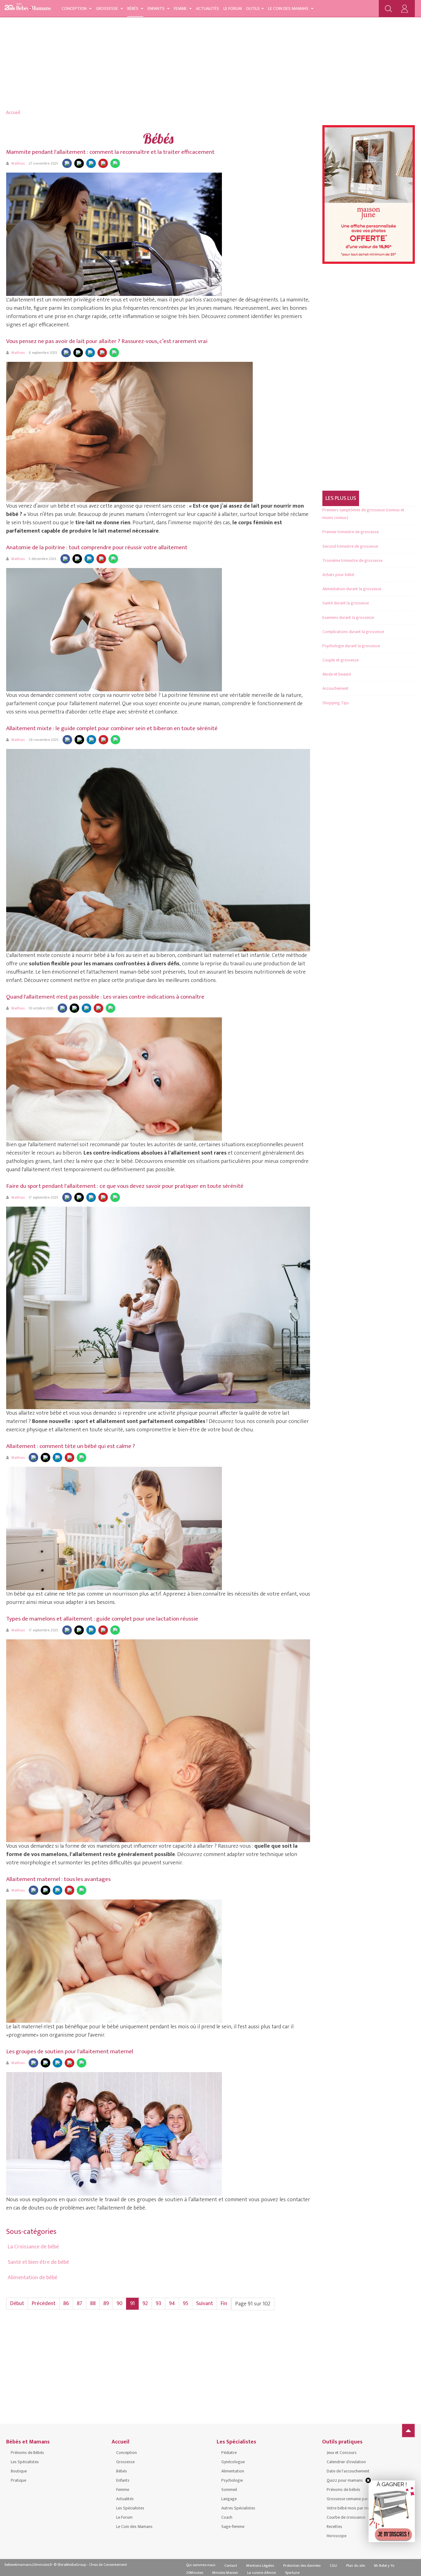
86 (66, 2304)
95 (186, 2304)
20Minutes (195, 2573)
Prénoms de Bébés (27, 2453)
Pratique (18, 2480)
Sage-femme (233, 2527)
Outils (253, 8)
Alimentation (233, 2471)
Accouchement (335, 688)
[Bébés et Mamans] (28, 8)
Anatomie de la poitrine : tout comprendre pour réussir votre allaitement (97, 548)
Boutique (19, 2471)
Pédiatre (229, 2453)
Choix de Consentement (108, 2565)
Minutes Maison (225, 2573)
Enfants (157, 8)
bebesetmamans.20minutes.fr (29, 2565)
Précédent (44, 2304)
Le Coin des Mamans (289, 8)
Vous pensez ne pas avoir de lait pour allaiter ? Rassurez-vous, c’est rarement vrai (107, 341)
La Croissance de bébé (33, 2247)
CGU (333, 2566)
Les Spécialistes (25, 2462)
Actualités (208, 8)
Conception (75, 8)
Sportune (292, 2573)
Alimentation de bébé (33, 2278)
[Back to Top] (408, 2431)
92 (145, 2304)
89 (106, 2304)
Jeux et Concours (342, 2453)
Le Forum (233, 8)
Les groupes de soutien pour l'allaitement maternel (70, 2052)
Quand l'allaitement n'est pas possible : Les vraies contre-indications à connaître (105, 997)
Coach (227, 2517)
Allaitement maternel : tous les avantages (58, 1879)
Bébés (133, 8)
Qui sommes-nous (201, 2565)
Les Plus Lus (341, 498)
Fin (224, 2304)
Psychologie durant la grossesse (351, 646)
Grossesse (107, 8)
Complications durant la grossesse (353, 632)
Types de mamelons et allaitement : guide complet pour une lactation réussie (102, 1619)
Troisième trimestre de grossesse (352, 560)
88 (93, 2304)
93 (158, 2304)
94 (172, 2304)
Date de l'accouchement (348, 2471)
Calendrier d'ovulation (346, 2462)
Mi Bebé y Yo (384, 2566)
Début (17, 2304)
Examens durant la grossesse (348, 617)
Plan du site (356, 2566)
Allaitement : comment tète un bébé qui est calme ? (71, 1446)
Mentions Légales (260, 2566)
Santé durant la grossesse (346, 603)
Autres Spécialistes (238, 2508)
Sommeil (229, 2490)
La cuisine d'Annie (262, 2573)
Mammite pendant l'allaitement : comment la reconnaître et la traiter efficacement (110, 152)
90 (119, 2304)
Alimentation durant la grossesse (352, 589)
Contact (231, 2566)
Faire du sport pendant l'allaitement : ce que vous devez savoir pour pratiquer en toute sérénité (125, 1186)
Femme (181, 8)
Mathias (18, 163)
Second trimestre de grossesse (350, 546)
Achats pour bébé (338, 575)
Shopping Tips (336, 703)
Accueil (13, 113)
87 (80, 2304)
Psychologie (232, 2480)
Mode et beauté (337, 674)
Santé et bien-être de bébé (38, 2262)
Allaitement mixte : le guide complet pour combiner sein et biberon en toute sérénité (112, 728)
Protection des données (302, 2566)
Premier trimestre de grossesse (351, 532)
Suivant (204, 2304)
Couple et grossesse (341, 660)
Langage (229, 2499)
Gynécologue (233, 2462)
